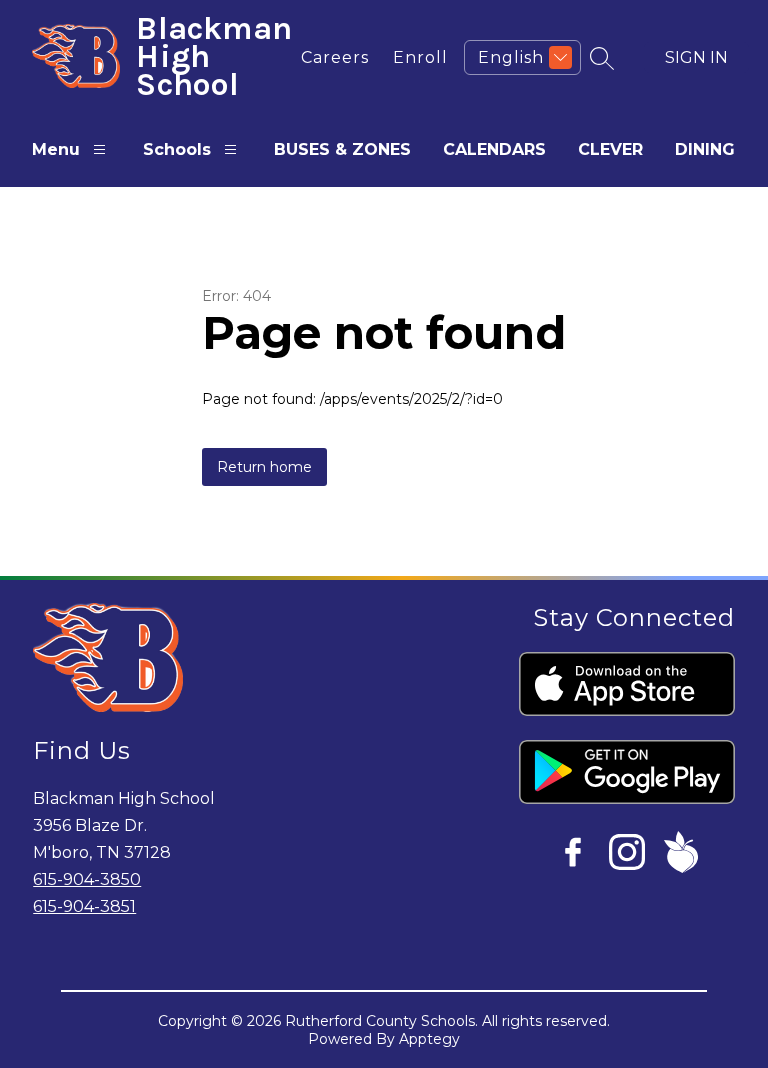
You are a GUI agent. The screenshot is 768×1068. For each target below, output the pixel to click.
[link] (335, 57)
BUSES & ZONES (342, 149)
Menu (56, 149)
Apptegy (429, 1039)
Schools (177, 149)
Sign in (696, 57)
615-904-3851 (84, 906)
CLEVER (610, 149)
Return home (264, 467)
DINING (705, 149)
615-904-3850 (87, 879)
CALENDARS (494, 149)
